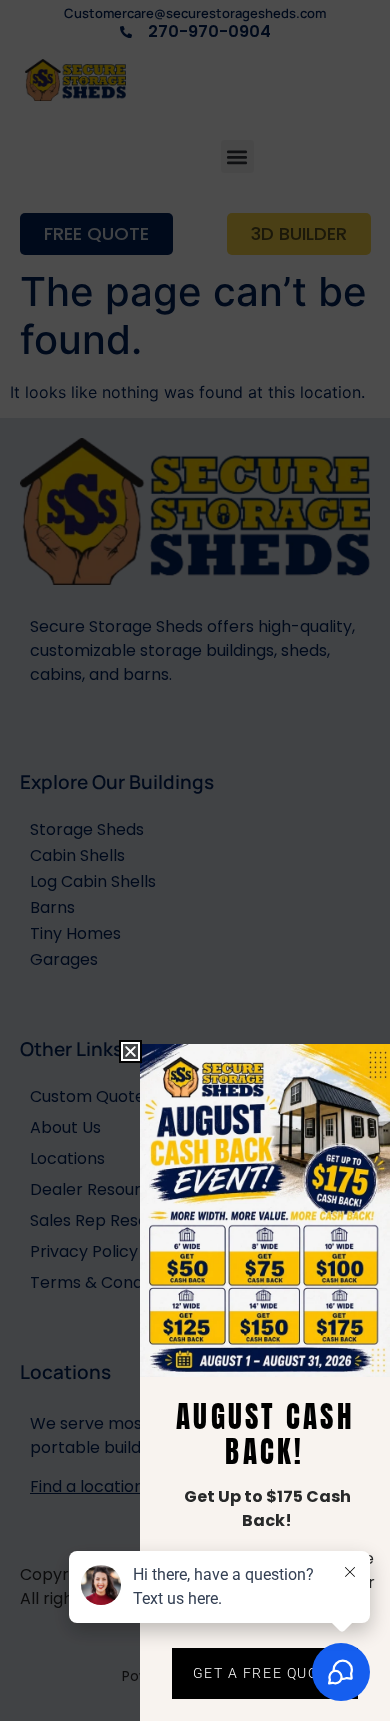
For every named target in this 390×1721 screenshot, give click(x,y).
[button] (130, 1051)
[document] (195, 860)
